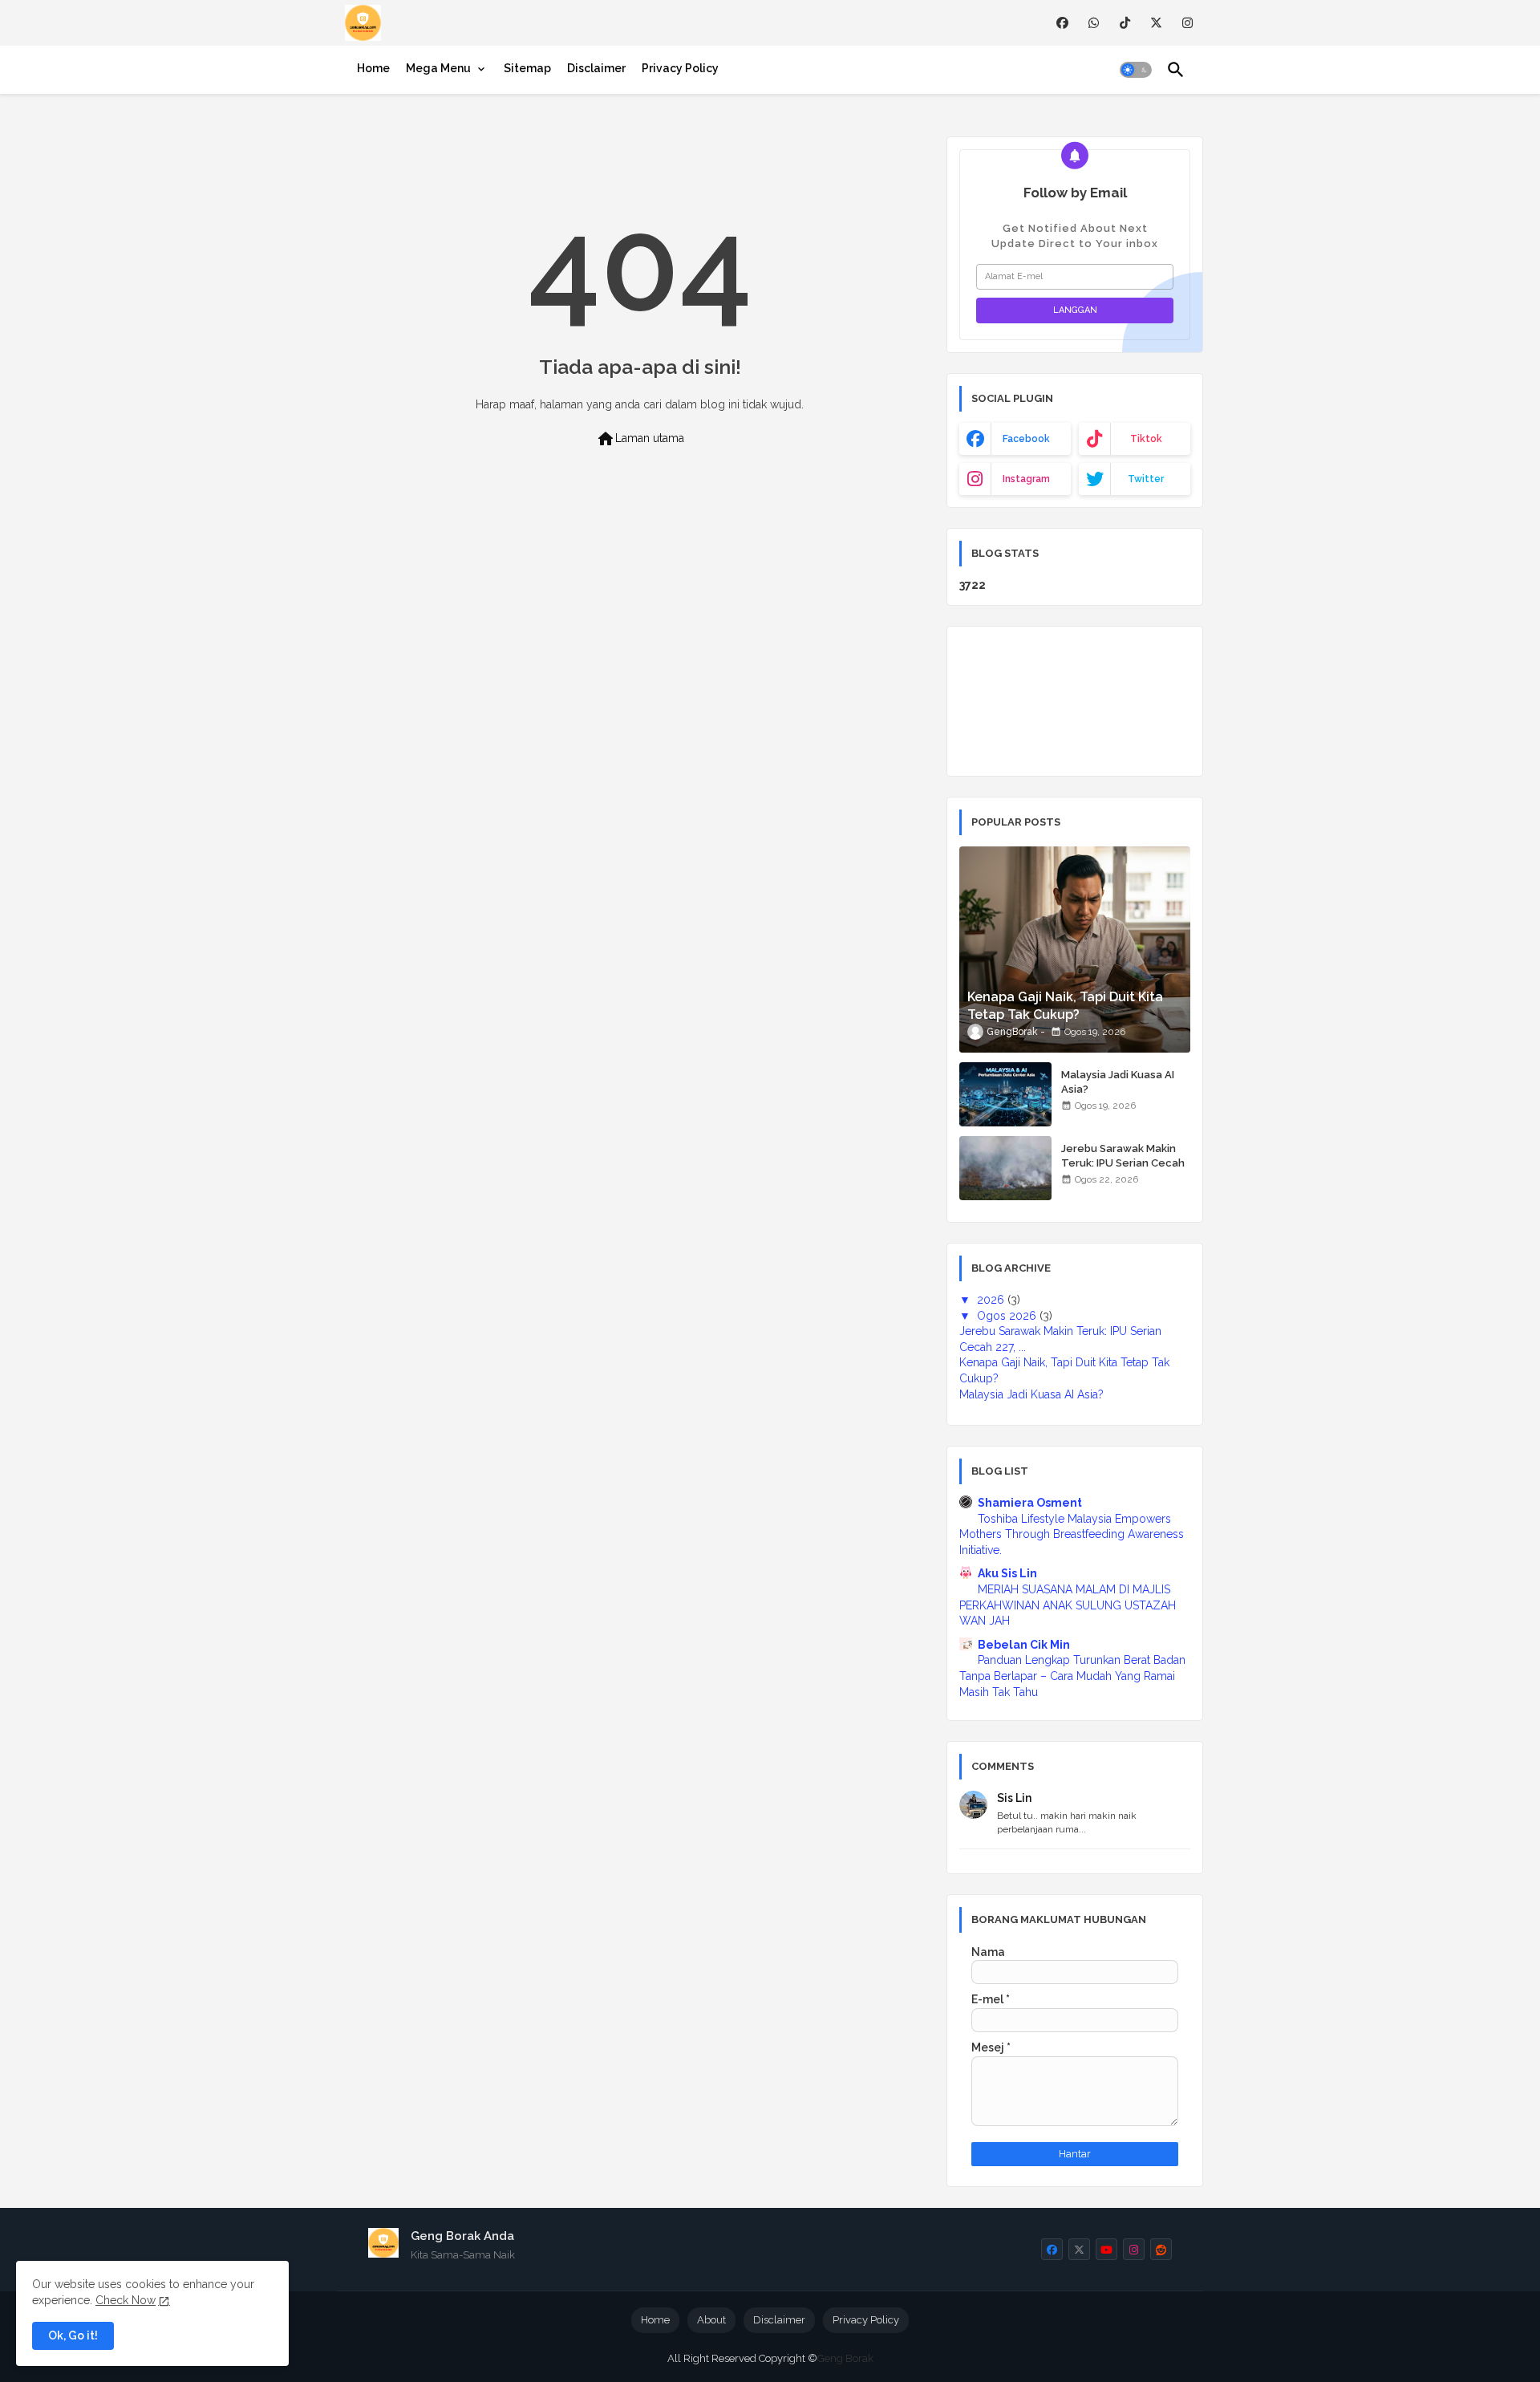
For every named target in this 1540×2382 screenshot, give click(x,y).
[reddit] (1161, 2249)
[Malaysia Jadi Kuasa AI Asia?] (1005, 1094)
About (711, 2320)
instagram (1026, 479)
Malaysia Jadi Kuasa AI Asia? (1118, 1082)
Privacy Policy (680, 68)
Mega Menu (438, 68)
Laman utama (640, 439)
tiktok (1146, 439)
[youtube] (1106, 2249)
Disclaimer (596, 68)
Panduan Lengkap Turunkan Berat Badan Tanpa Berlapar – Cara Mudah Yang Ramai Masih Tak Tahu (1072, 1676)
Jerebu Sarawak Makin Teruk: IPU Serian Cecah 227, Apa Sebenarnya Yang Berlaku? (1123, 1171)
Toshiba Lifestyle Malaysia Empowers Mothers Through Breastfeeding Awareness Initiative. (1072, 1534)
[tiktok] (1125, 23)
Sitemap (527, 68)
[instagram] (1187, 23)
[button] (1136, 70)
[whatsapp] (1094, 23)
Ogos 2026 (1008, 1316)
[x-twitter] (1156, 23)
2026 (992, 1300)
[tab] (373, 68)
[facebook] (1062, 23)
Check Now (126, 2300)
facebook (1026, 439)
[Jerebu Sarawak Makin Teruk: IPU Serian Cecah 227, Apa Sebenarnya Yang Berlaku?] (1005, 1168)
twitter (1146, 479)
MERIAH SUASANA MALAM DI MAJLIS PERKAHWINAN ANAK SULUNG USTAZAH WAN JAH (1068, 1605)
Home (373, 68)
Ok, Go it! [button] (73, 2335)
